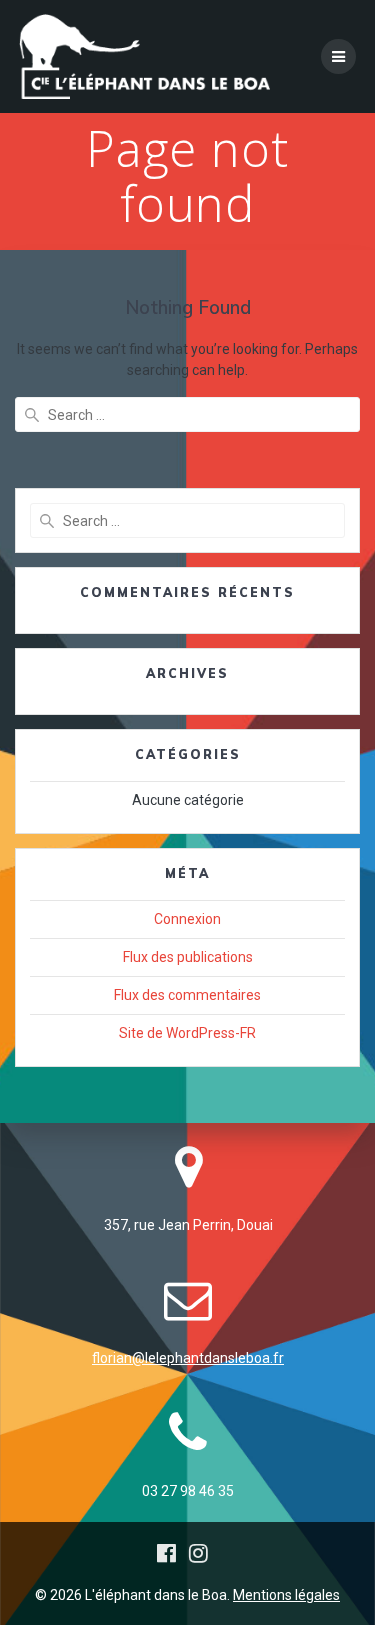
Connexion (187, 919)
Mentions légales (286, 1595)
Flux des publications (188, 957)
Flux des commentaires (187, 995)
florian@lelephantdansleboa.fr (188, 1358)
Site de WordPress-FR (187, 1033)
